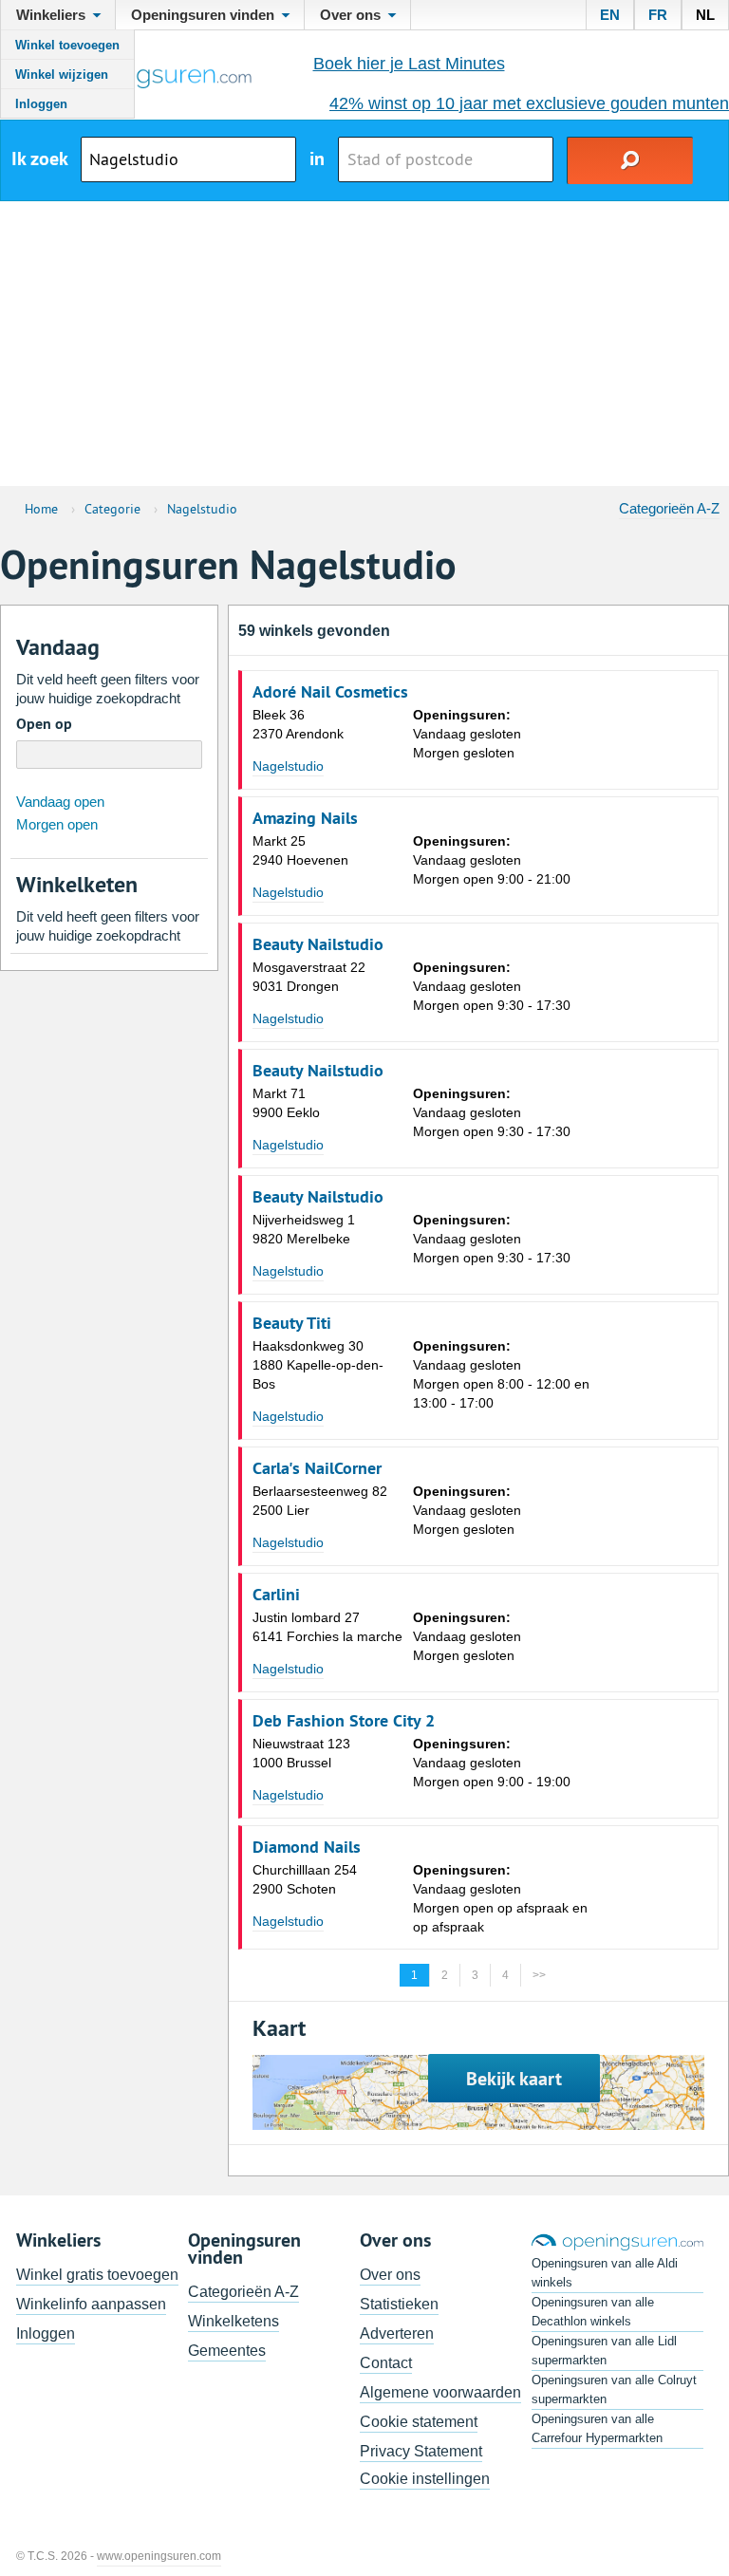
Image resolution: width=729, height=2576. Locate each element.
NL (705, 15)
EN (610, 15)
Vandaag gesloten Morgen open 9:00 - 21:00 (492, 860)
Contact (386, 2363)
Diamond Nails (307, 1847)
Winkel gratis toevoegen (97, 2275)
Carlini (276, 1595)
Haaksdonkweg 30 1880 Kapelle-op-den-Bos (318, 1365)
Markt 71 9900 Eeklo (286, 1103)
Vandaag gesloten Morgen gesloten (467, 734)
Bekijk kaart (514, 2079)
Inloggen (41, 104)
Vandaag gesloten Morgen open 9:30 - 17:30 (492, 986)
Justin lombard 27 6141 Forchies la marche (327, 1627)
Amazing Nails (305, 818)
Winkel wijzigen (62, 75)
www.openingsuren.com (159, 2556)
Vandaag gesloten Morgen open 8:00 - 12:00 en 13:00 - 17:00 (501, 1374)
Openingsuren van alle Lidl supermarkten (604, 2351)
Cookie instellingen (425, 2479)
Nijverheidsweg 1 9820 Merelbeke (304, 1229)
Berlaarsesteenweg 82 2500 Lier (320, 1501)
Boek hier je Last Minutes (409, 64)
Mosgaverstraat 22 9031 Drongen (309, 977)
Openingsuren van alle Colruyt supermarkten (614, 2389)
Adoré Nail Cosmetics (330, 692)
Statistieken (399, 2304)
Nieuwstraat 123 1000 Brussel (301, 1753)
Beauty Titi (292, 1323)
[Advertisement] (364, 344)
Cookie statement (419, 2422)
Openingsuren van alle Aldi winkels (605, 2273)
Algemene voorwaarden (440, 2392)
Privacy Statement (421, 2451)
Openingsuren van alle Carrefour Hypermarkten (597, 2428)
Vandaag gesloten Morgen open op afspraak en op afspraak (500, 1898)
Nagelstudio (288, 766)
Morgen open (57, 824)
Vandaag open (60, 802)
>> (539, 1975)
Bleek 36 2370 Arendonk (298, 724)
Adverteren (397, 2333)
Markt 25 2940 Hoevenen (300, 850)
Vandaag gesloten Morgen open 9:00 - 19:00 (492, 1763)
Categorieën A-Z (669, 508)
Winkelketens (234, 2321)
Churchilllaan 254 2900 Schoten (305, 1879)
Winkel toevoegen (67, 45)
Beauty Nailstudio (318, 944)
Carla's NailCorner (317, 1468)
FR (658, 15)
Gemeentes (227, 2351)
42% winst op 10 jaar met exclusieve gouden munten (529, 103)
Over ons (390, 2275)
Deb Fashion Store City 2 (344, 1721)
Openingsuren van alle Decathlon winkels (593, 2312)
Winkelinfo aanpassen (91, 2304)
